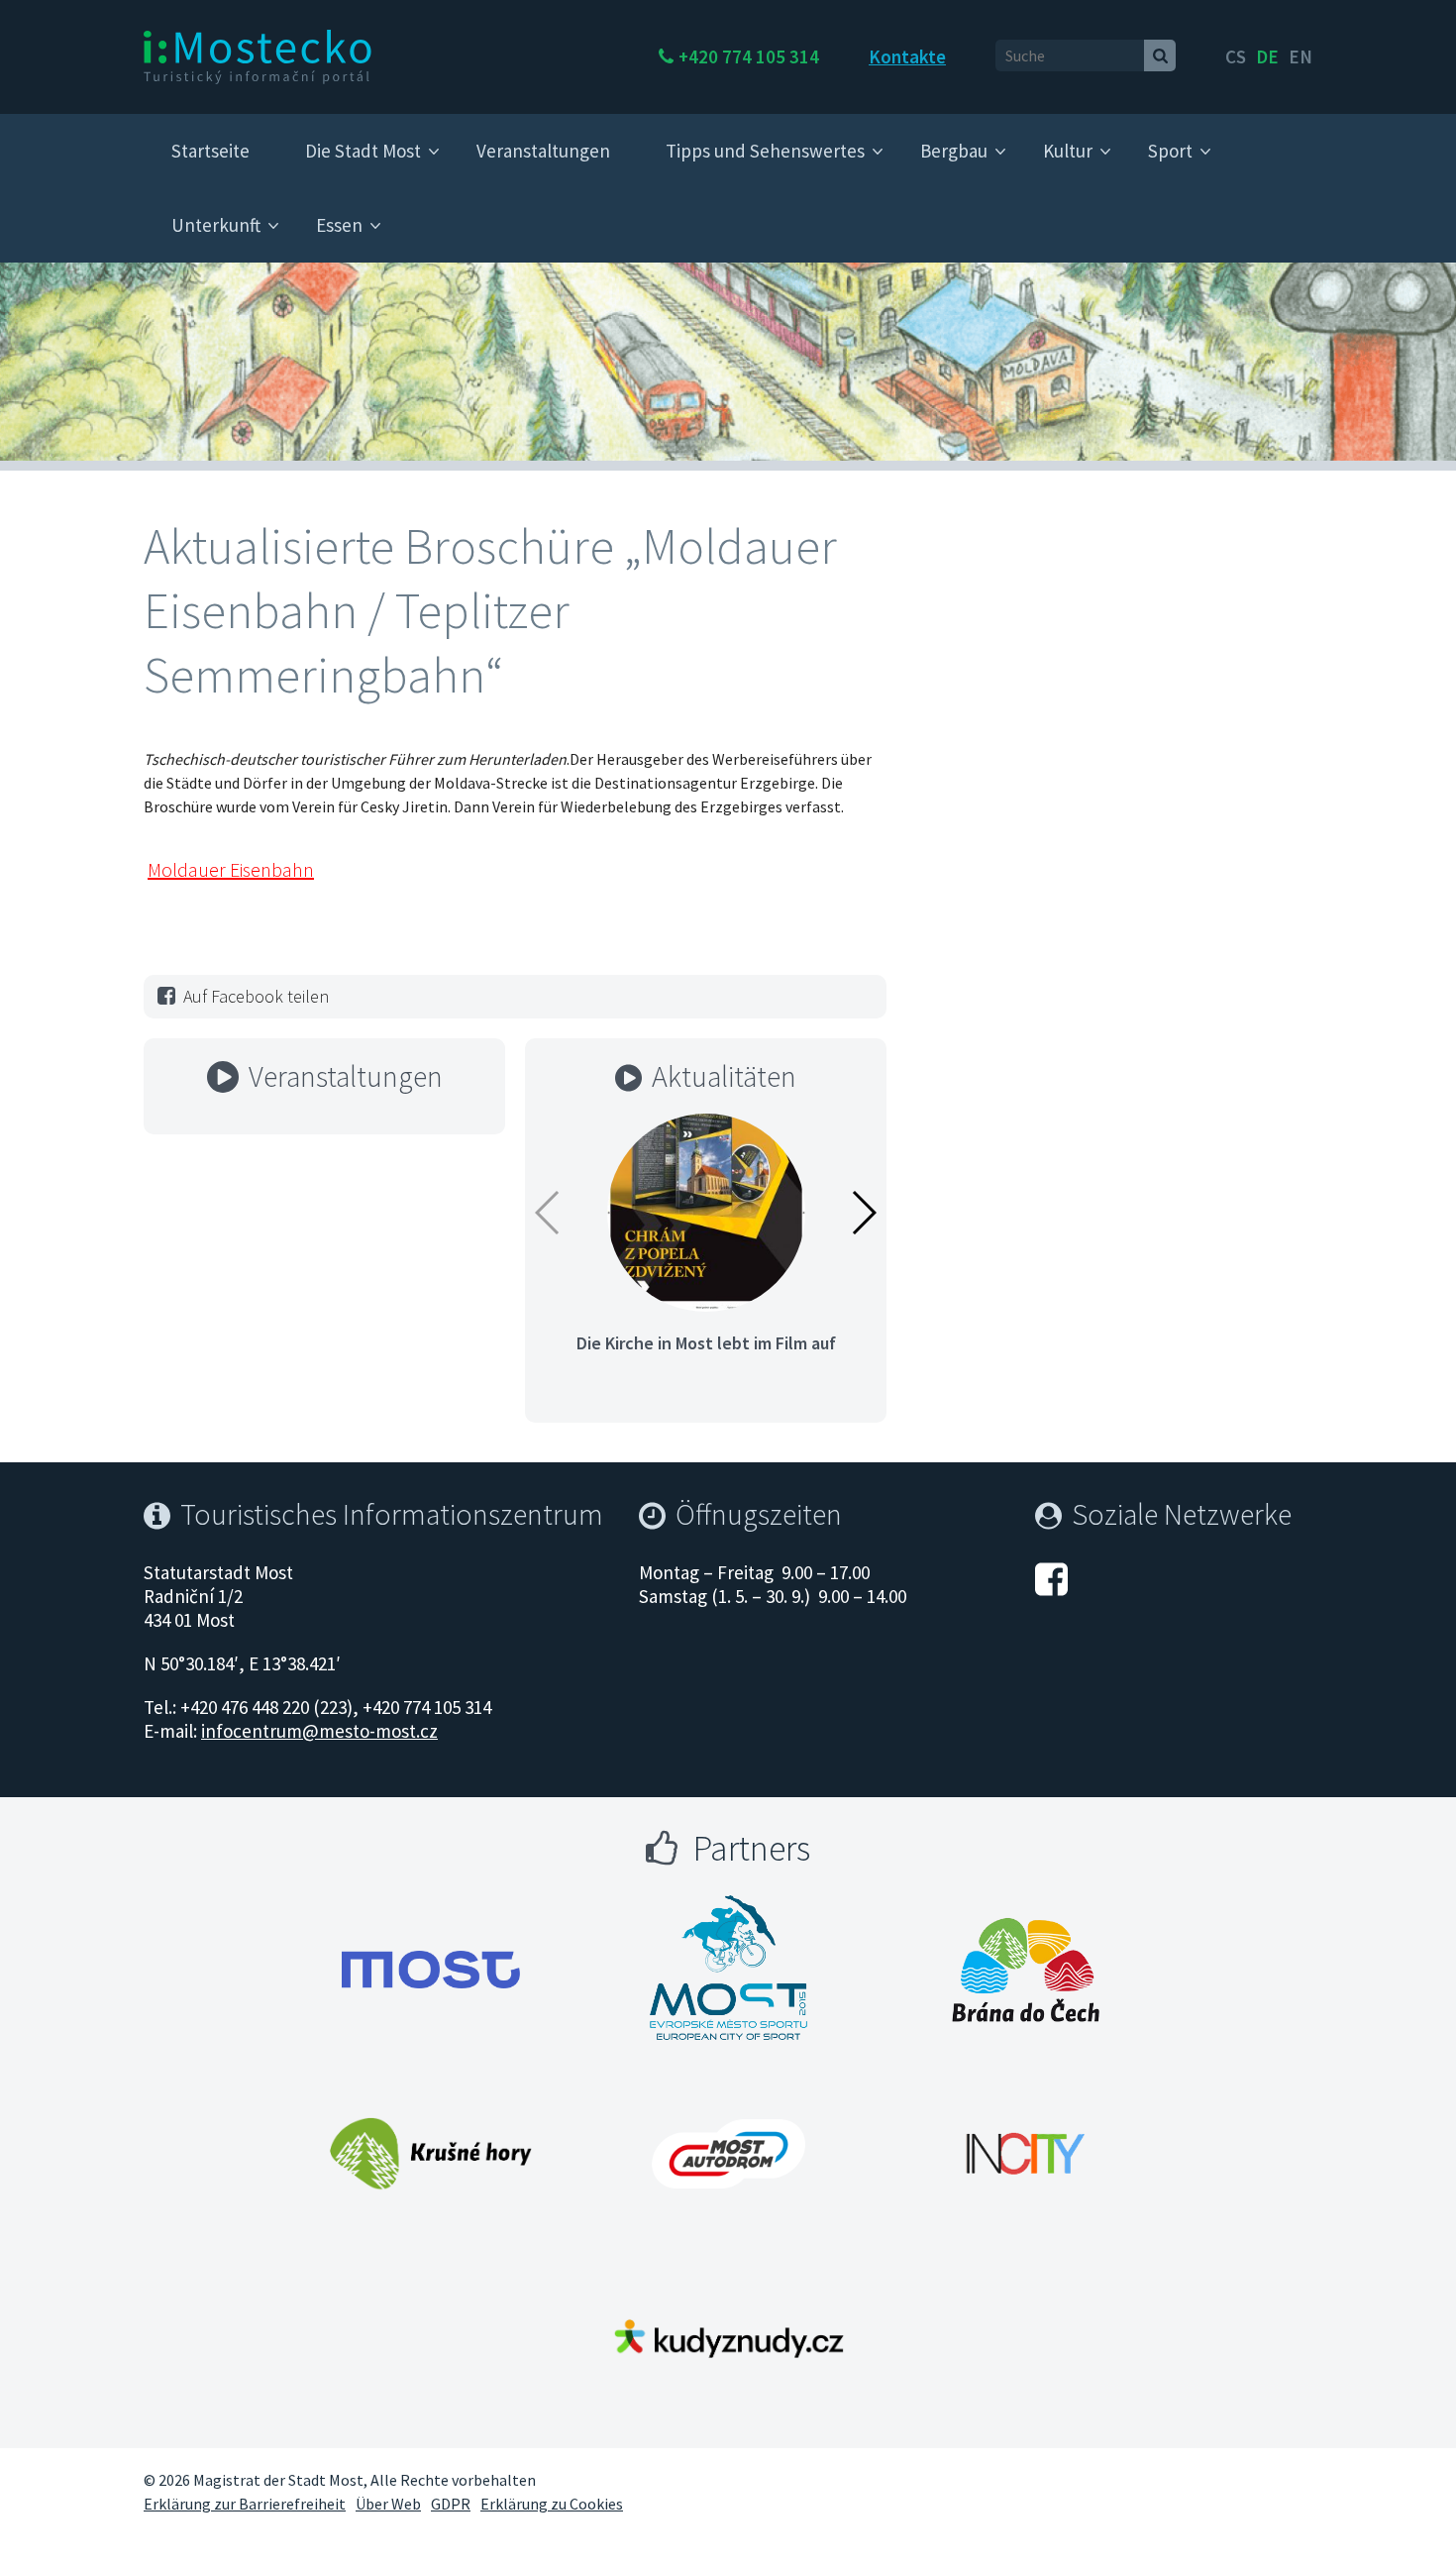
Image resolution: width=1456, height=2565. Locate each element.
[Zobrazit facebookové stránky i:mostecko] (1051, 1576)
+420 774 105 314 (749, 56)
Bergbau (954, 151)
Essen (339, 225)
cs (1236, 56)
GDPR (451, 2504)
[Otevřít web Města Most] (431, 1970)
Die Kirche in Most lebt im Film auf (706, 1343)
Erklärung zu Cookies (552, 2504)
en (1300, 56)
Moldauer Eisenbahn (231, 869)
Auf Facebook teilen (256, 996)
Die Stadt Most (363, 151)
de (1267, 56)
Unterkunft (216, 225)
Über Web (388, 2504)
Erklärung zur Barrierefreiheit (245, 2504)
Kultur (1068, 151)
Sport (1170, 151)
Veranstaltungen (543, 151)
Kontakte (907, 56)
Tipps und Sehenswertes (765, 151)
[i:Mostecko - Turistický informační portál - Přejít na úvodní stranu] (258, 55)
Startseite (210, 151)
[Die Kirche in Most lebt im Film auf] (706, 1211)
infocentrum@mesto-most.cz (319, 1731)
